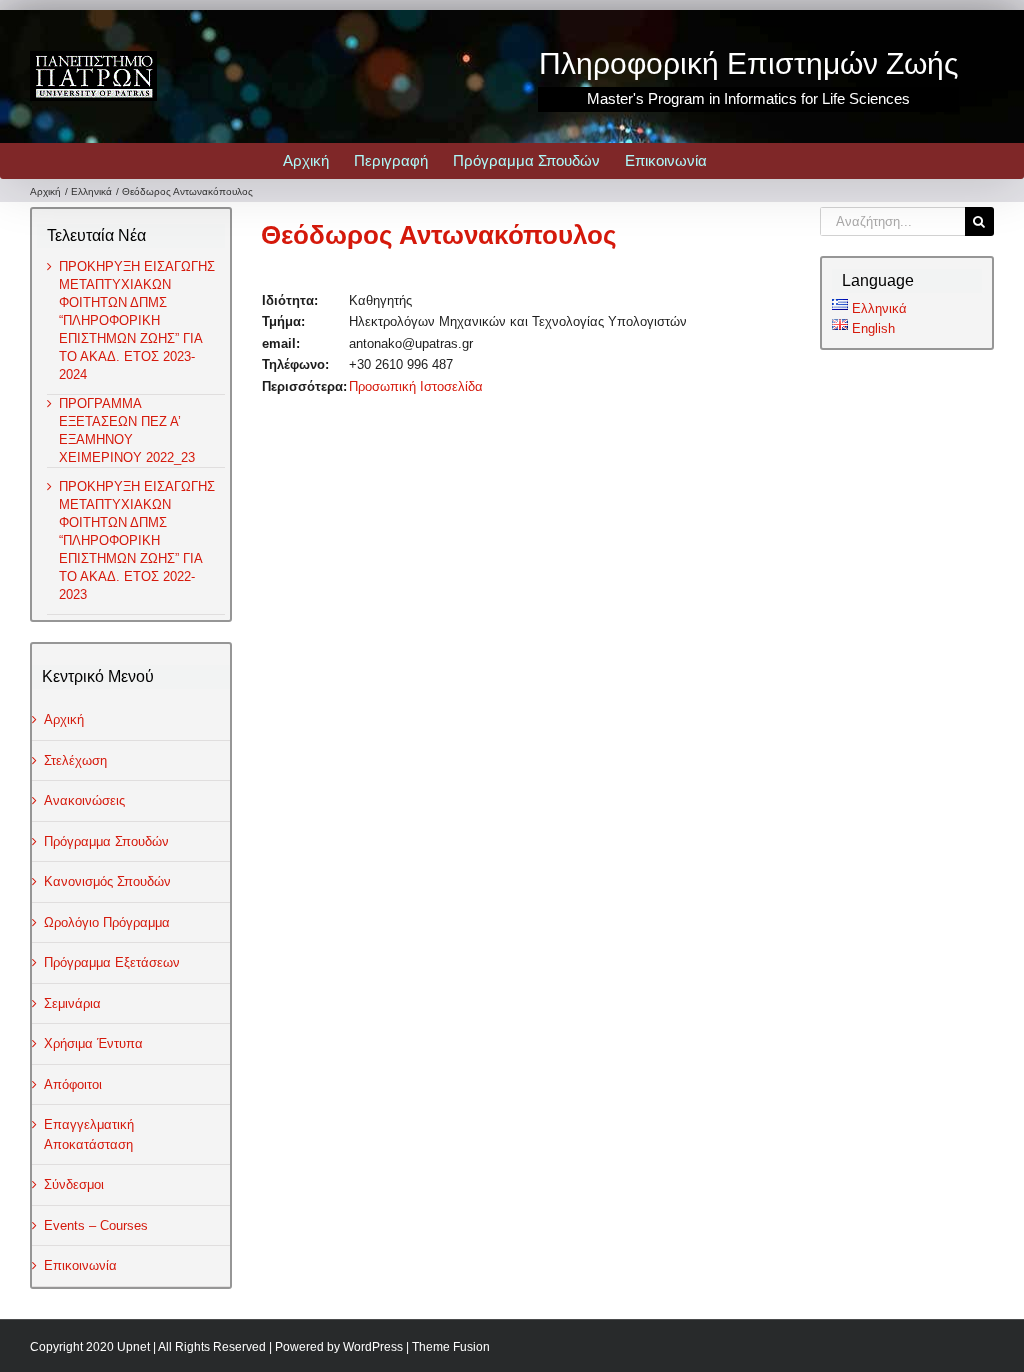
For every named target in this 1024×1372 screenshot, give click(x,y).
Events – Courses (96, 1225)
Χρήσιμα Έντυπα (93, 1043)
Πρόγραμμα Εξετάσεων (112, 962)
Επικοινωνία (80, 1265)
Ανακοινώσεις (84, 800)
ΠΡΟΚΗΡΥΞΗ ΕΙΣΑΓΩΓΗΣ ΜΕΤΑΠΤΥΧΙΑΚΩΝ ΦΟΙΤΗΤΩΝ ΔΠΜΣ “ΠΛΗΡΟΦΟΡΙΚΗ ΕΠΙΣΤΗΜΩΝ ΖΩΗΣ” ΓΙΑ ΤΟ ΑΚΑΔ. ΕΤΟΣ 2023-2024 (137, 320)
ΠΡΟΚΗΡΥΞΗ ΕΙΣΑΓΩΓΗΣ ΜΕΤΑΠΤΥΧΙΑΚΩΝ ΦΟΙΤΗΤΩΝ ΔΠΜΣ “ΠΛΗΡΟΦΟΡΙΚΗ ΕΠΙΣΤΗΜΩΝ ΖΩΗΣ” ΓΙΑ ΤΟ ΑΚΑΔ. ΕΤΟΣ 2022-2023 (137, 540)
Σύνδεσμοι (74, 1184)
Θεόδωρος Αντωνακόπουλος (439, 235)
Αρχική (64, 719)
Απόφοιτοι (73, 1084)
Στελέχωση (75, 760)
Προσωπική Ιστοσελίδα (416, 386)
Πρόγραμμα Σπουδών (106, 841)
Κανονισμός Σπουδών (107, 881)
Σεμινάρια (72, 1003)
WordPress (373, 1347)
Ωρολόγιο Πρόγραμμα (107, 922)
